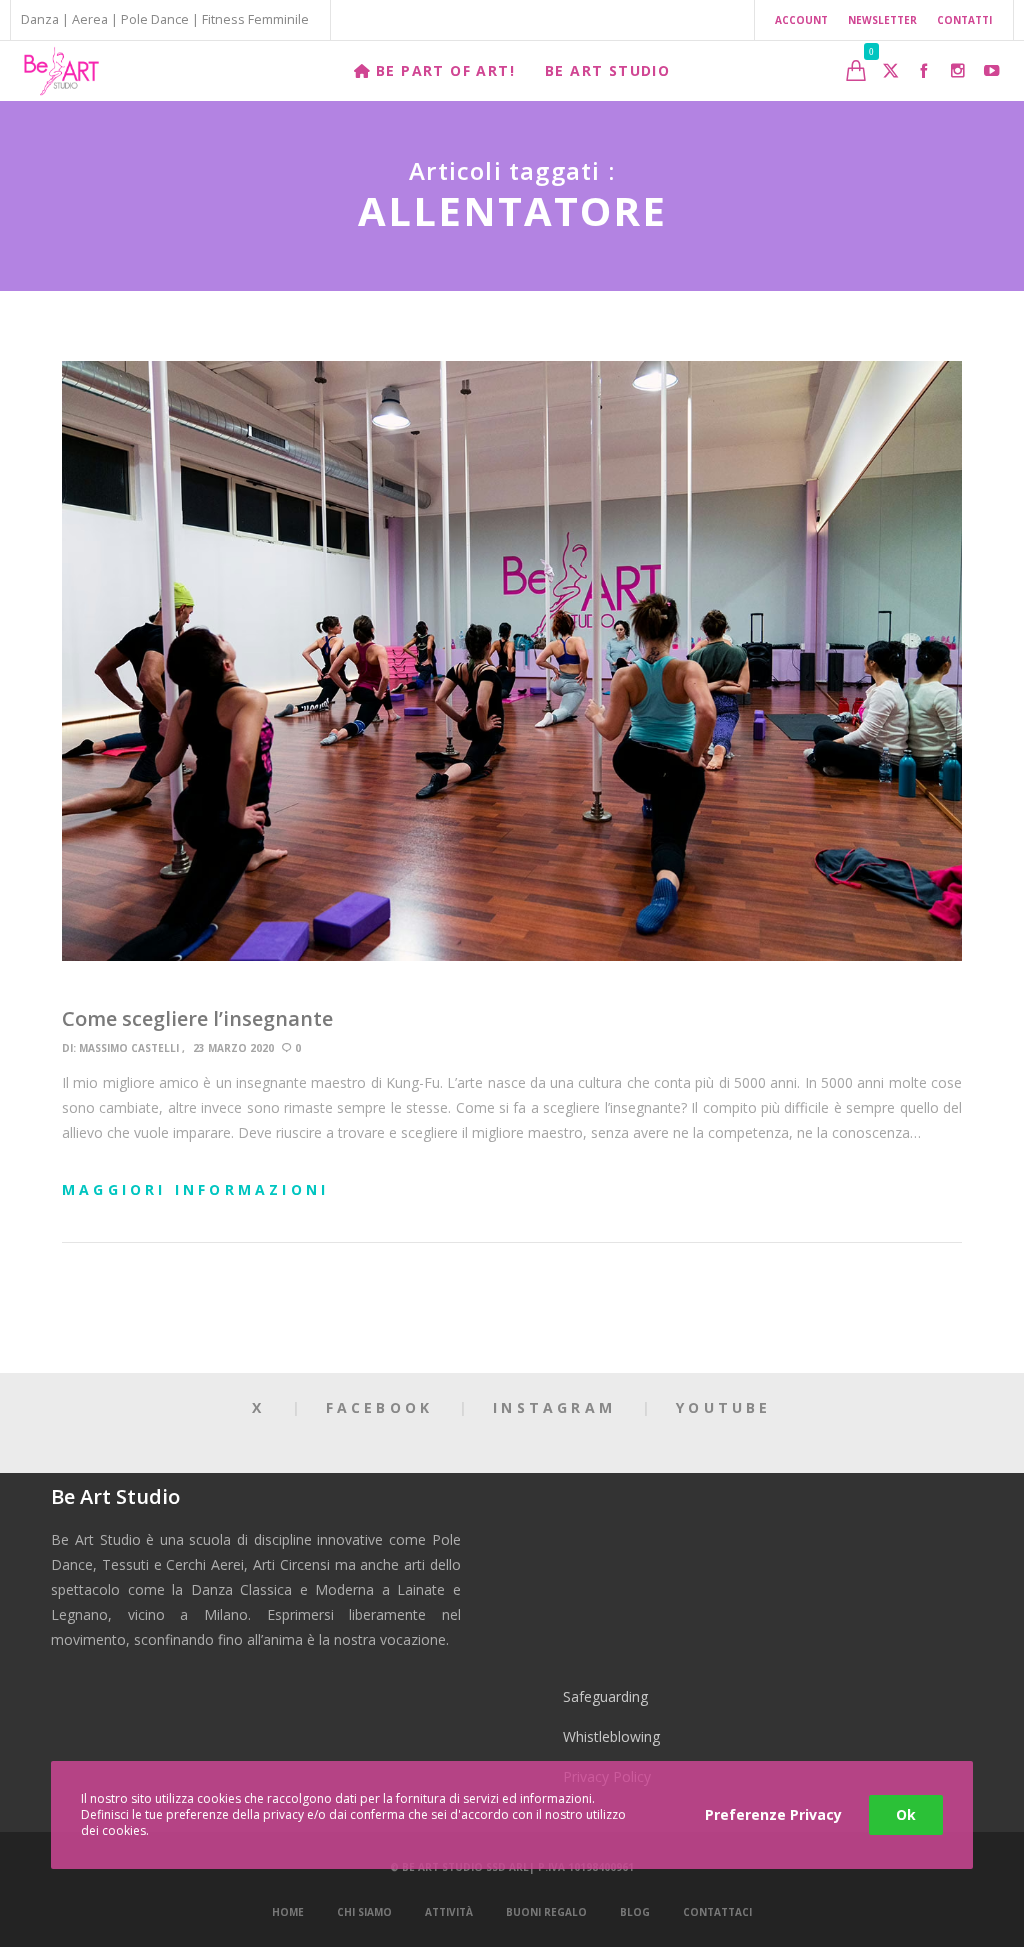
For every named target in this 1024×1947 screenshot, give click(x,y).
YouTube (723, 1407)
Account (801, 20)
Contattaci (717, 1912)
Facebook (380, 1407)
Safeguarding (605, 1696)
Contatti (964, 20)
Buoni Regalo (546, 1912)
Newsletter (882, 20)
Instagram (554, 1407)
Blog (635, 1912)
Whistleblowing (611, 1736)
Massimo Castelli (129, 1048)
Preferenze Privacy (773, 1814)
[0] (856, 70)
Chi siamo (364, 1912)
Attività (449, 1912)
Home (288, 1912)
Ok (906, 1814)
